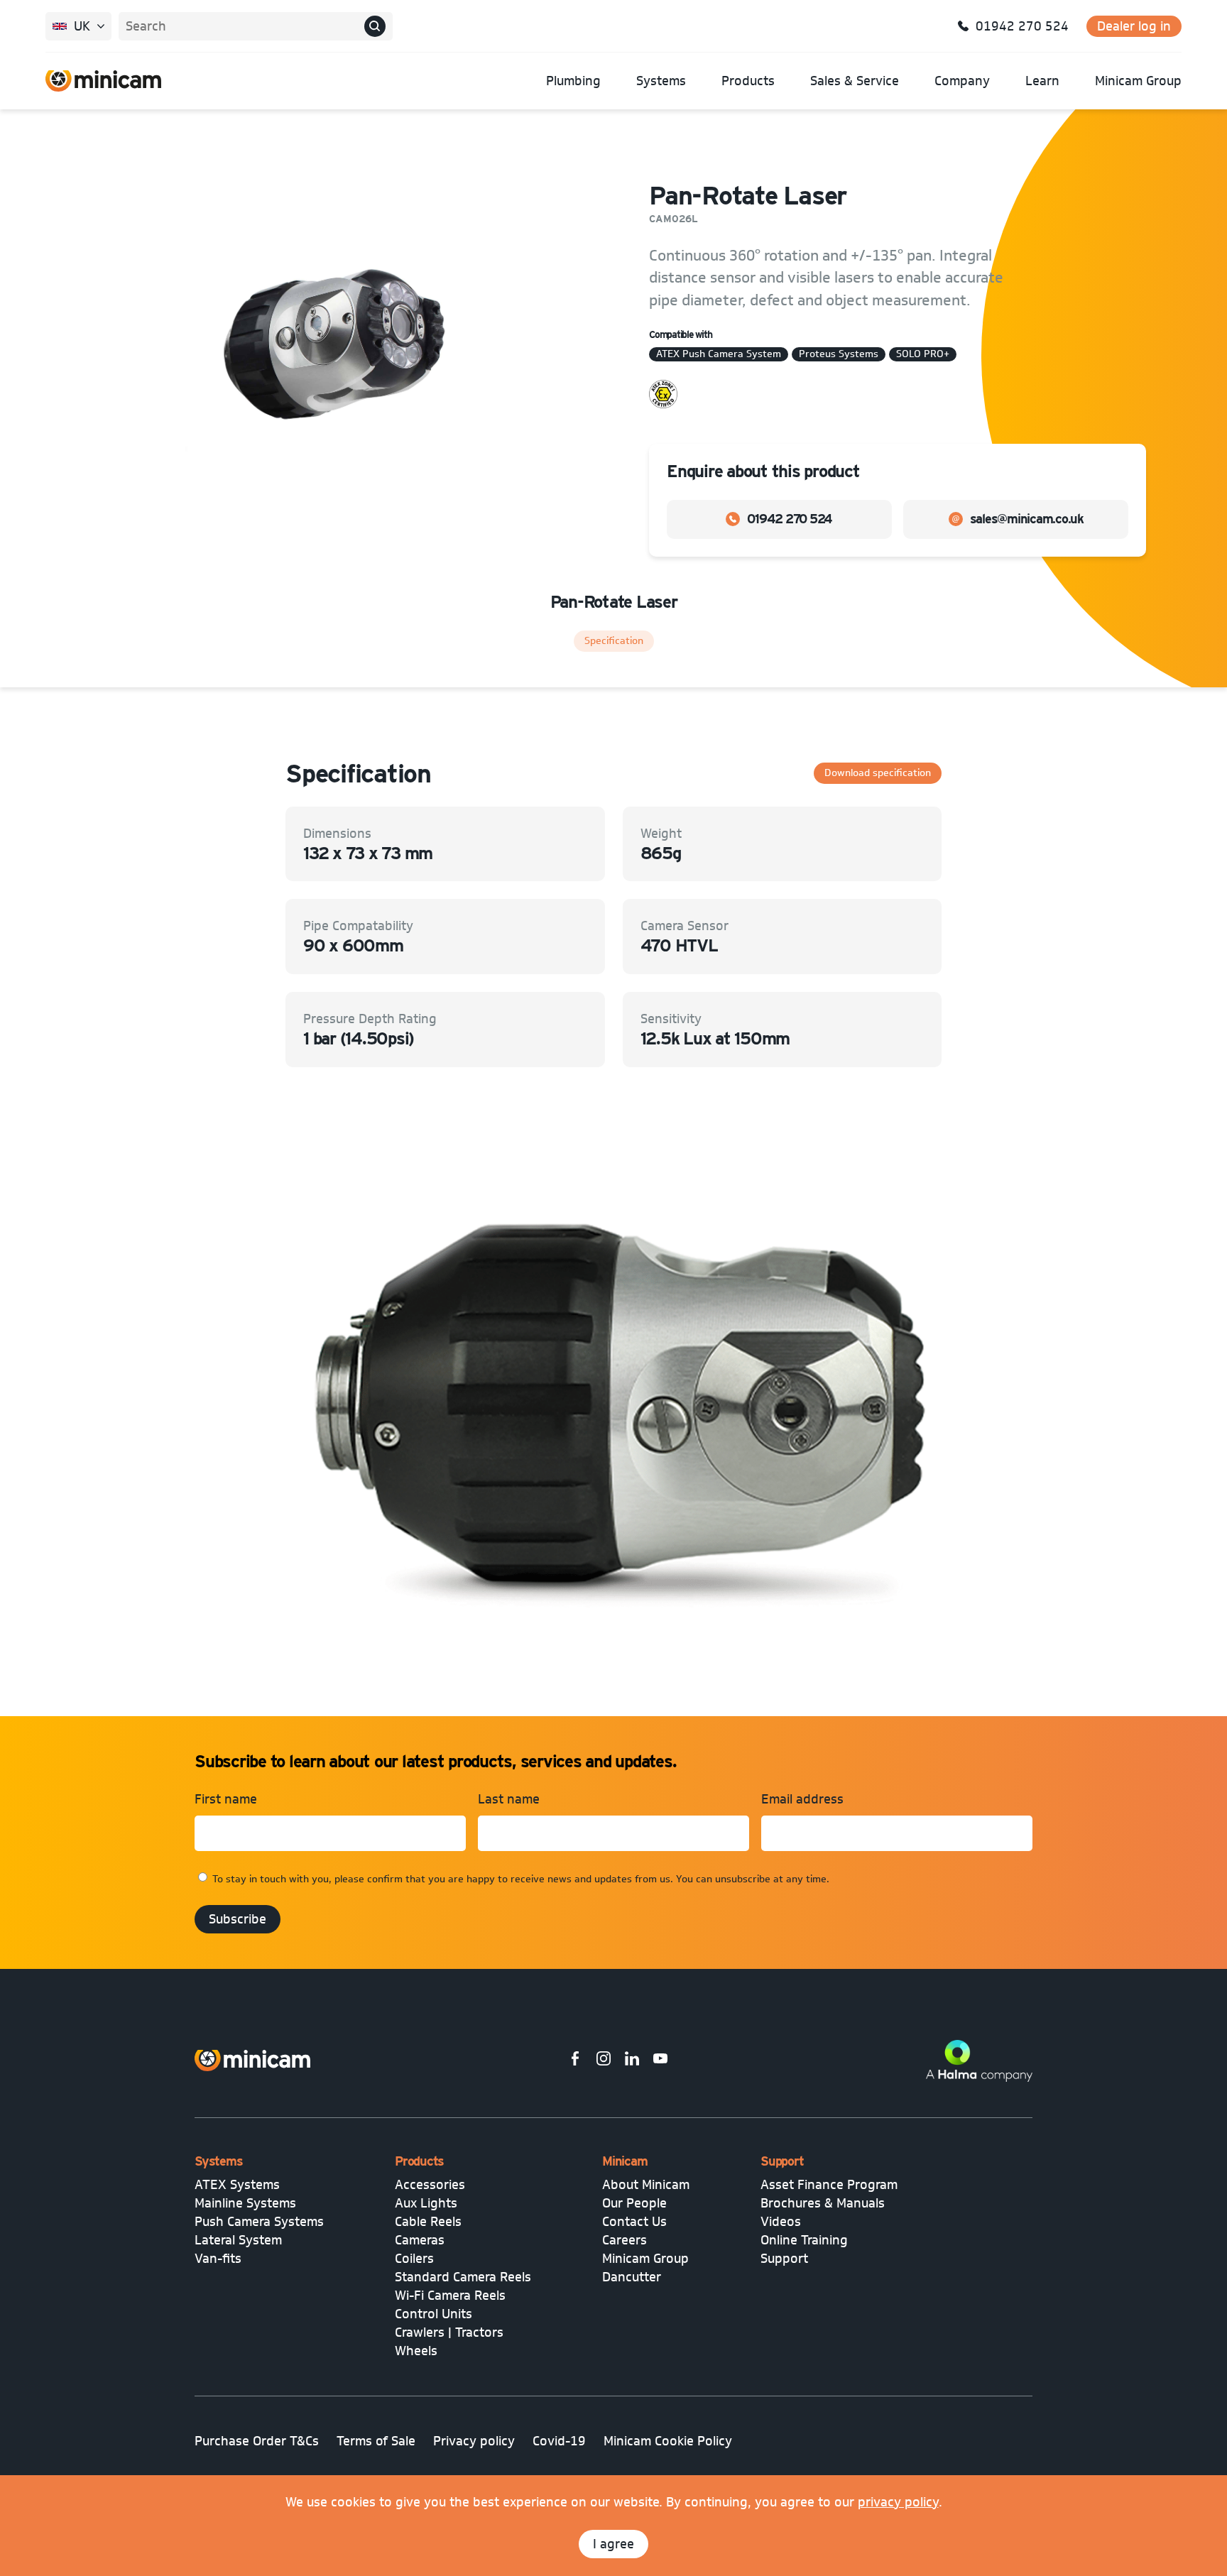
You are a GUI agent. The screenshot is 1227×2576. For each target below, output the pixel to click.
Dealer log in (1134, 26)
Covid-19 (559, 2441)
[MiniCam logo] (103, 81)
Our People (634, 2203)
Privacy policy (474, 2441)
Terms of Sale (376, 2441)
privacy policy (898, 2502)
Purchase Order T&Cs (257, 2441)
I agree (613, 2544)
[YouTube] (660, 2061)
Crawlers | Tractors (449, 2332)
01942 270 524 (790, 519)
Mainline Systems (245, 2203)
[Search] (375, 26)
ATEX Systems (237, 2185)
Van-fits (218, 2259)
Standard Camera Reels (463, 2277)
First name (226, 1799)
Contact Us (634, 2222)
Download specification (878, 773)
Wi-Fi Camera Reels (450, 2296)
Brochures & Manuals (823, 2203)
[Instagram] (604, 2061)
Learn (1042, 81)
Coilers (414, 2259)
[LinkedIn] (632, 2061)
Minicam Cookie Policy (668, 2441)
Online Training (804, 2240)
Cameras (420, 2240)
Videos (781, 2222)
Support (784, 2259)
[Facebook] (575, 2061)
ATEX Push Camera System (719, 354)
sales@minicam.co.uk (1027, 519)
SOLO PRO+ (923, 354)
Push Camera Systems (259, 2222)
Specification (614, 641)
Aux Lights (426, 2203)
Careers (625, 2240)
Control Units (433, 2314)
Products (748, 81)
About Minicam (646, 2185)
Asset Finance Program (829, 2185)
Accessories (430, 2185)
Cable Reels (428, 2222)
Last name (509, 1799)
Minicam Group (1138, 81)
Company (962, 81)
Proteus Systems (839, 354)
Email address (802, 1799)
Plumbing (573, 81)
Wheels (416, 2351)
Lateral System (238, 2240)
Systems (661, 81)
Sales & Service (855, 81)
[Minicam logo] (252, 2061)
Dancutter (632, 2277)
